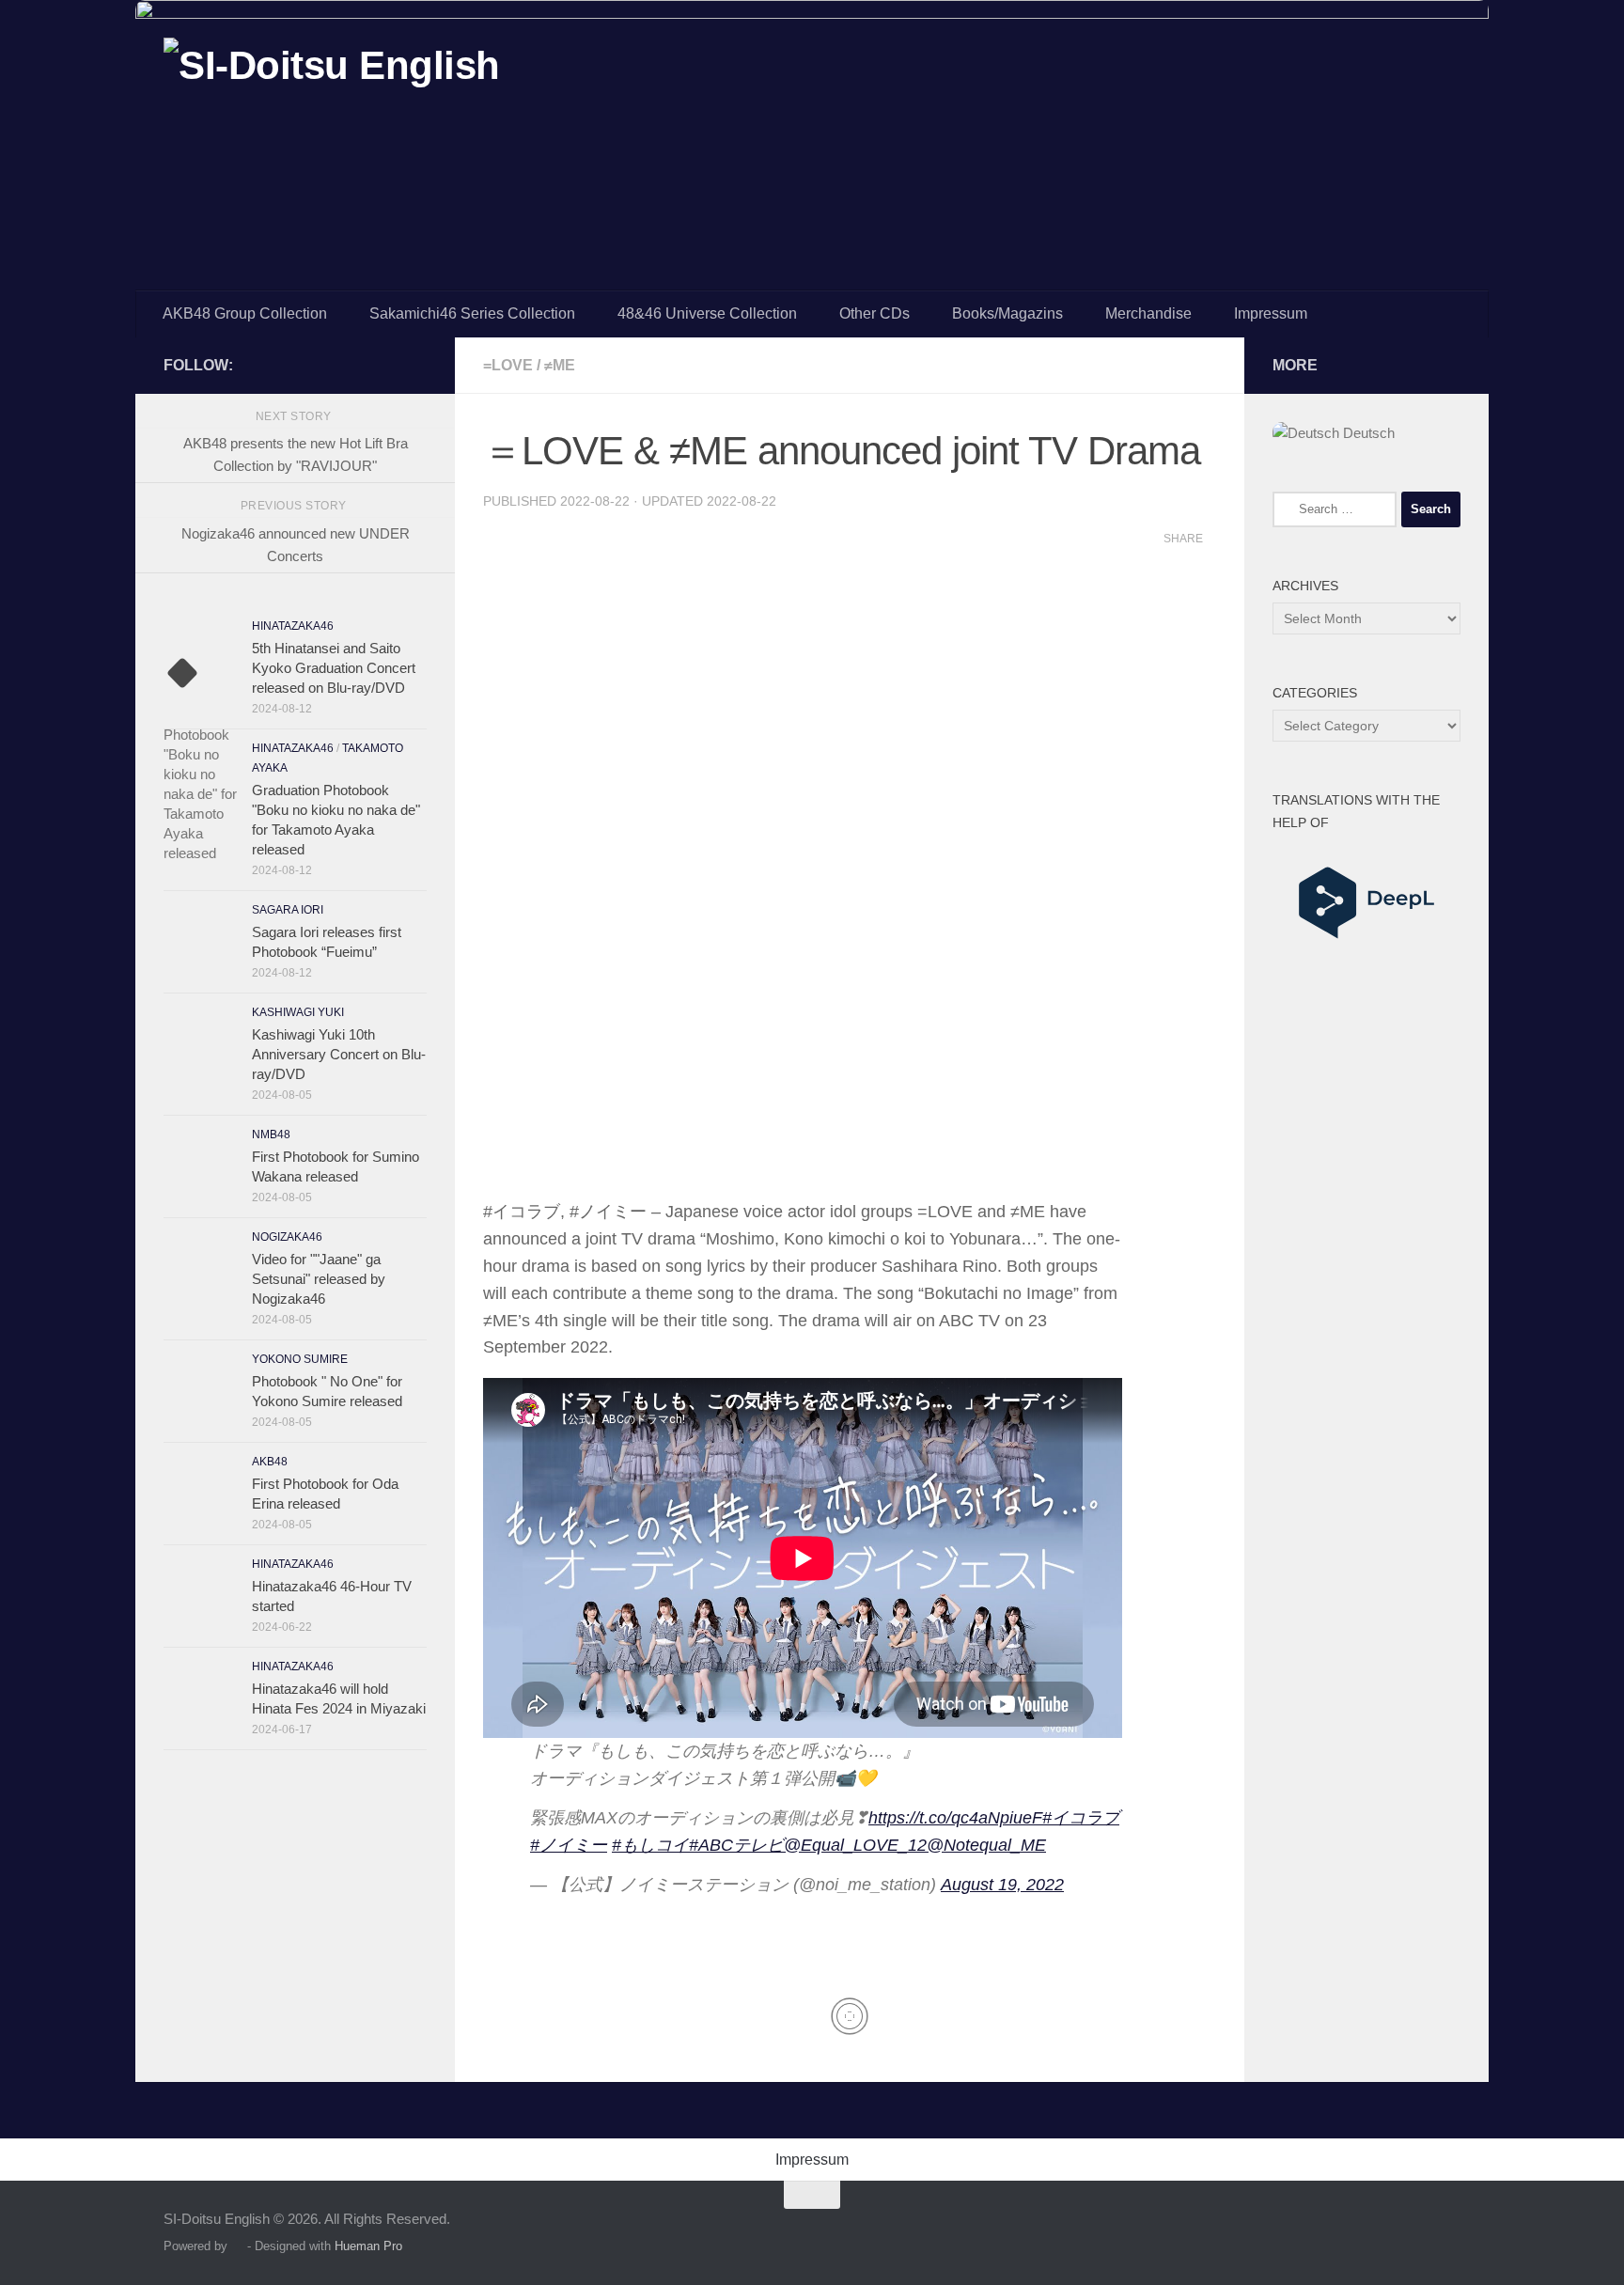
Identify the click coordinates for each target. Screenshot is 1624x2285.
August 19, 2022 (1002, 1885)
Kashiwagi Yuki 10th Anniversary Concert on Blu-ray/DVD (339, 1054)
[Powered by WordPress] (237, 2246)
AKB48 (270, 1462)
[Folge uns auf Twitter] (415, 365)
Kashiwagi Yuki (298, 1012)
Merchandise (1148, 313)
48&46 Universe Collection (707, 313)
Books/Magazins (1007, 313)
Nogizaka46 (287, 1237)
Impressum (1271, 313)
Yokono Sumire (300, 1359)
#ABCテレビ (736, 1845)
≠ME (560, 365)
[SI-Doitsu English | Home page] (332, 83)
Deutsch (1367, 433)
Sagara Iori (288, 910)
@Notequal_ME (986, 1845)
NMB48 (271, 1135)
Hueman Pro (368, 2246)
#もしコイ (650, 1845)
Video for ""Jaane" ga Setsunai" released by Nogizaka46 (319, 1279)
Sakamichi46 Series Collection (472, 313)
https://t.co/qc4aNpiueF (955, 1818)
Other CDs (874, 313)
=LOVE (508, 365)
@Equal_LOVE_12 (855, 1845)
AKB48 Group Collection (245, 313)
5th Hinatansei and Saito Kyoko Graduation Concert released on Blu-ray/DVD (334, 668)
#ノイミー (569, 1845)
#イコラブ (1081, 1818)
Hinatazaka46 (293, 626)
